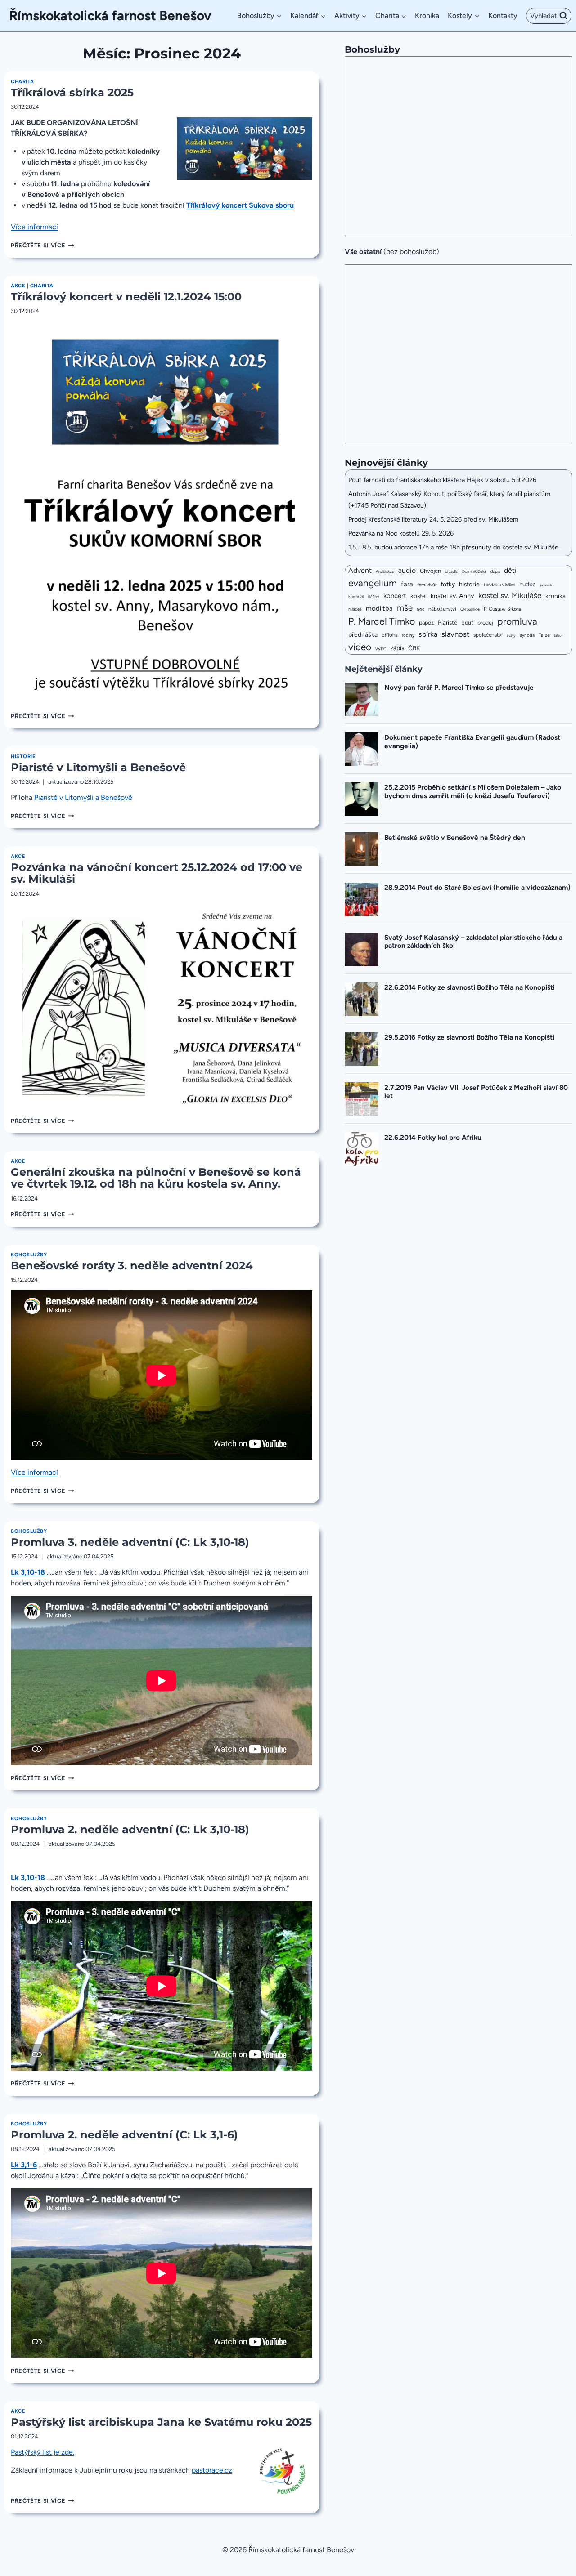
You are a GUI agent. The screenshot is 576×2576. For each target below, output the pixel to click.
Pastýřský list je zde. (43, 2452)
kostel (418, 596)
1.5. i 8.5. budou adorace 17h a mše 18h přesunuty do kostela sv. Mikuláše (453, 547)
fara (407, 584)
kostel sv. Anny (452, 596)
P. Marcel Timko (382, 621)
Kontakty (503, 16)
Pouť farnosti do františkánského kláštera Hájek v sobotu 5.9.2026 (442, 480)
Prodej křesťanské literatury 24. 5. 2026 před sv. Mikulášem (433, 519)
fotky (448, 584)
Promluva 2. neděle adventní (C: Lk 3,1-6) (124, 2135)
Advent (360, 570)
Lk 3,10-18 (29, 1572)
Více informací (34, 227)
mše (405, 608)
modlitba (379, 608)
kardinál (356, 596)
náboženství (442, 609)
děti (510, 570)
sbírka (428, 634)
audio (407, 570)
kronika (556, 596)
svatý (511, 635)
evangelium (373, 583)
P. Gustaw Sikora (502, 609)
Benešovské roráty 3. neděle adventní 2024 (132, 1266)
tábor (558, 635)
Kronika (427, 16)
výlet (381, 649)
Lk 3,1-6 (24, 2165)
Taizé (544, 635)
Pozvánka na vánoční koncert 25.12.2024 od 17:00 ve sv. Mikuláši (157, 873)
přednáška (363, 634)
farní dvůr (427, 585)
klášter (373, 597)
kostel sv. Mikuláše (510, 595)
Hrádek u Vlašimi (499, 585)
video (360, 647)
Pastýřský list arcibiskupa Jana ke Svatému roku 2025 (161, 2422)
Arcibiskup (385, 571)
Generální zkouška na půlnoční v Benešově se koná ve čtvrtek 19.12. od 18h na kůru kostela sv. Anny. (156, 1178)
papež (426, 623)
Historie (23, 756)
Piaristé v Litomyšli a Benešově (98, 767)
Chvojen (430, 571)
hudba (528, 584)
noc (421, 609)
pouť (467, 623)
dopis (495, 571)
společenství (488, 635)
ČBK (414, 648)
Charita (22, 81)
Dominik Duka (474, 571)
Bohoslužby (29, 1255)
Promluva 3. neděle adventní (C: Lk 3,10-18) (130, 1542)
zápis (397, 648)
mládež (355, 609)
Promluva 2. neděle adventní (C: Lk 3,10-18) (130, 1829)
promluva (517, 621)
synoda (527, 635)
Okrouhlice (470, 609)
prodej (485, 623)
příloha (390, 635)
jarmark (546, 585)
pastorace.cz (212, 2470)
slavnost (455, 634)
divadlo (452, 571)
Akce (18, 286)
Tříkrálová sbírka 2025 (72, 92)
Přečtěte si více (42, 245)
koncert (395, 596)
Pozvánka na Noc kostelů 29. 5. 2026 (401, 533)
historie (469, 584)
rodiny (408, 635)
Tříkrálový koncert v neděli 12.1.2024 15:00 (126, 297)
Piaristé (448, 623)
